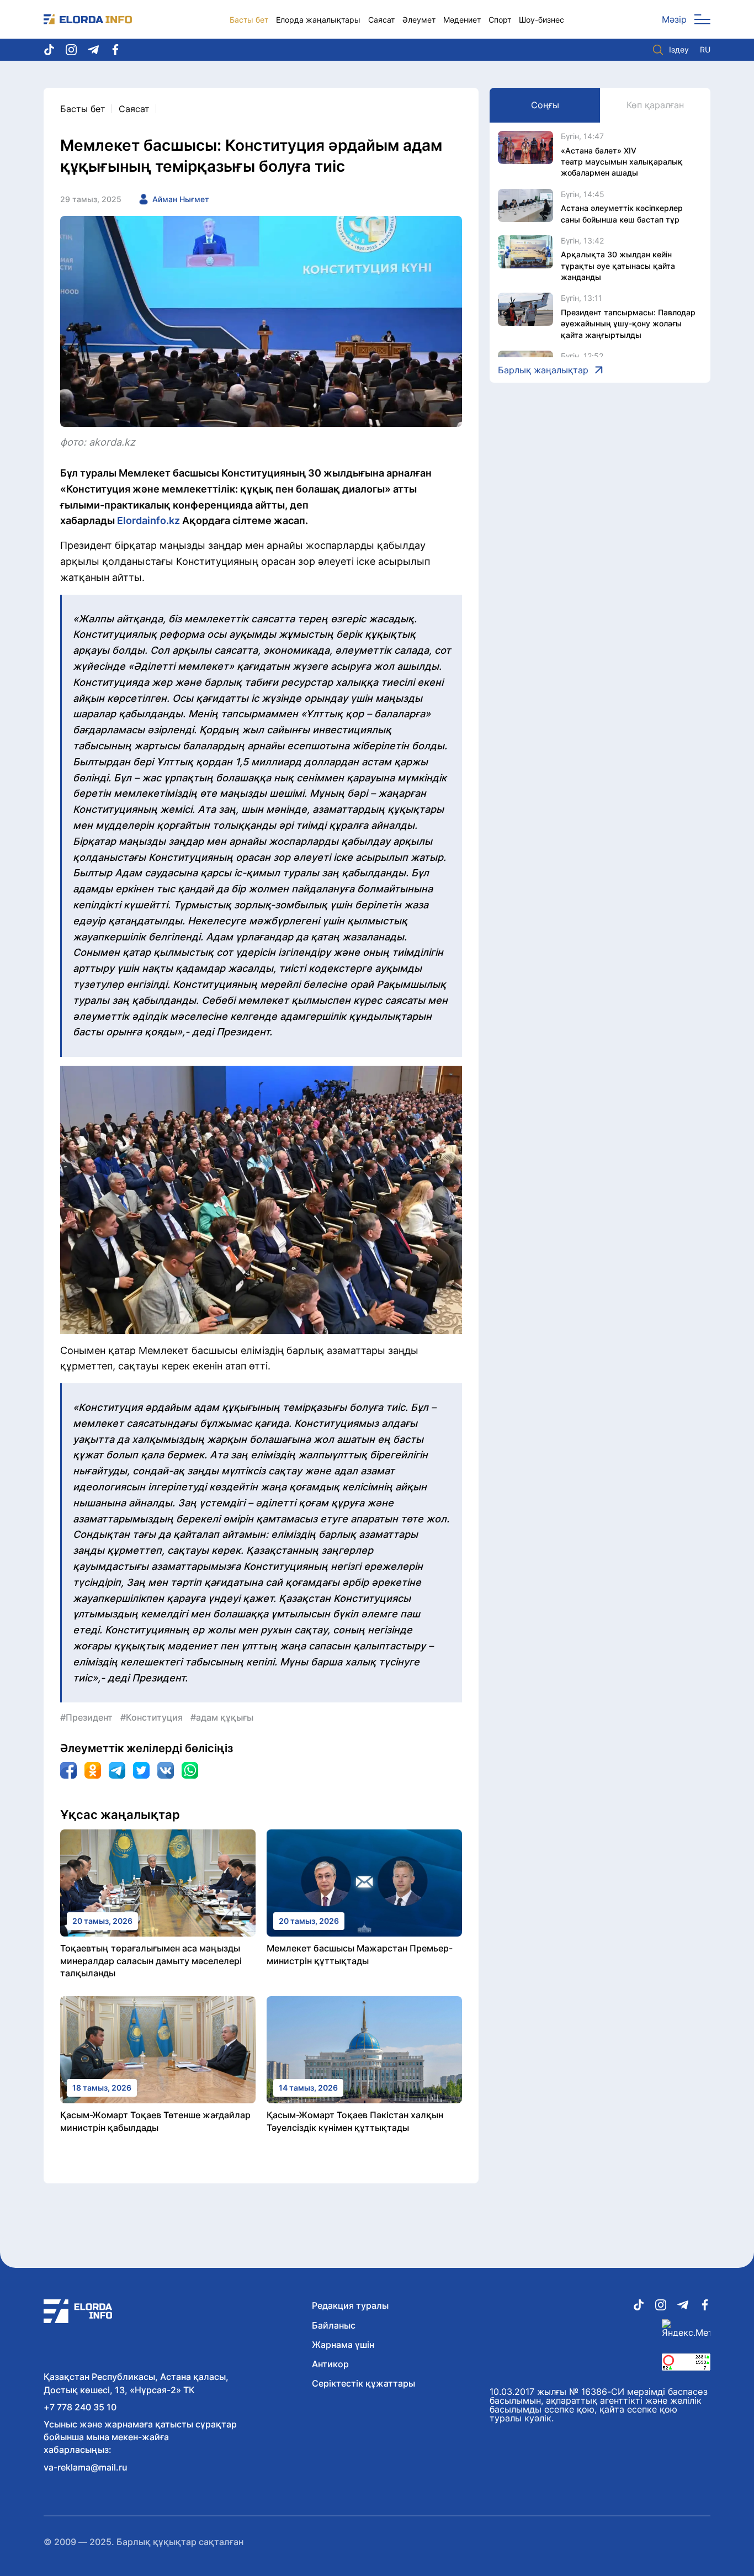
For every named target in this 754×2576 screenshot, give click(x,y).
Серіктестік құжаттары (363, 2383)
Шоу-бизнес (541, 20)
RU (705, 50)
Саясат (381, 20)
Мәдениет (462, 20)
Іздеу (679, 49)
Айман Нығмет (181, 199)
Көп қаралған (655, 105)
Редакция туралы (350, 2305)
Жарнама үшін (343, 2345)
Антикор (330, 2364)
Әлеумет (419, 20)
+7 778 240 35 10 (80, 2407)
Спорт (500, 20)
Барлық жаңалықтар (543, 370)
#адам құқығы (222, 1717)
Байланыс (334, 2325)
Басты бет (249, 20)
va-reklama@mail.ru (86, 2467)
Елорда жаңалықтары (318, 20)
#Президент (86, 1717)
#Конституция (152, 1717)
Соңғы (545, 105)
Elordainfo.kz (148, 520)
